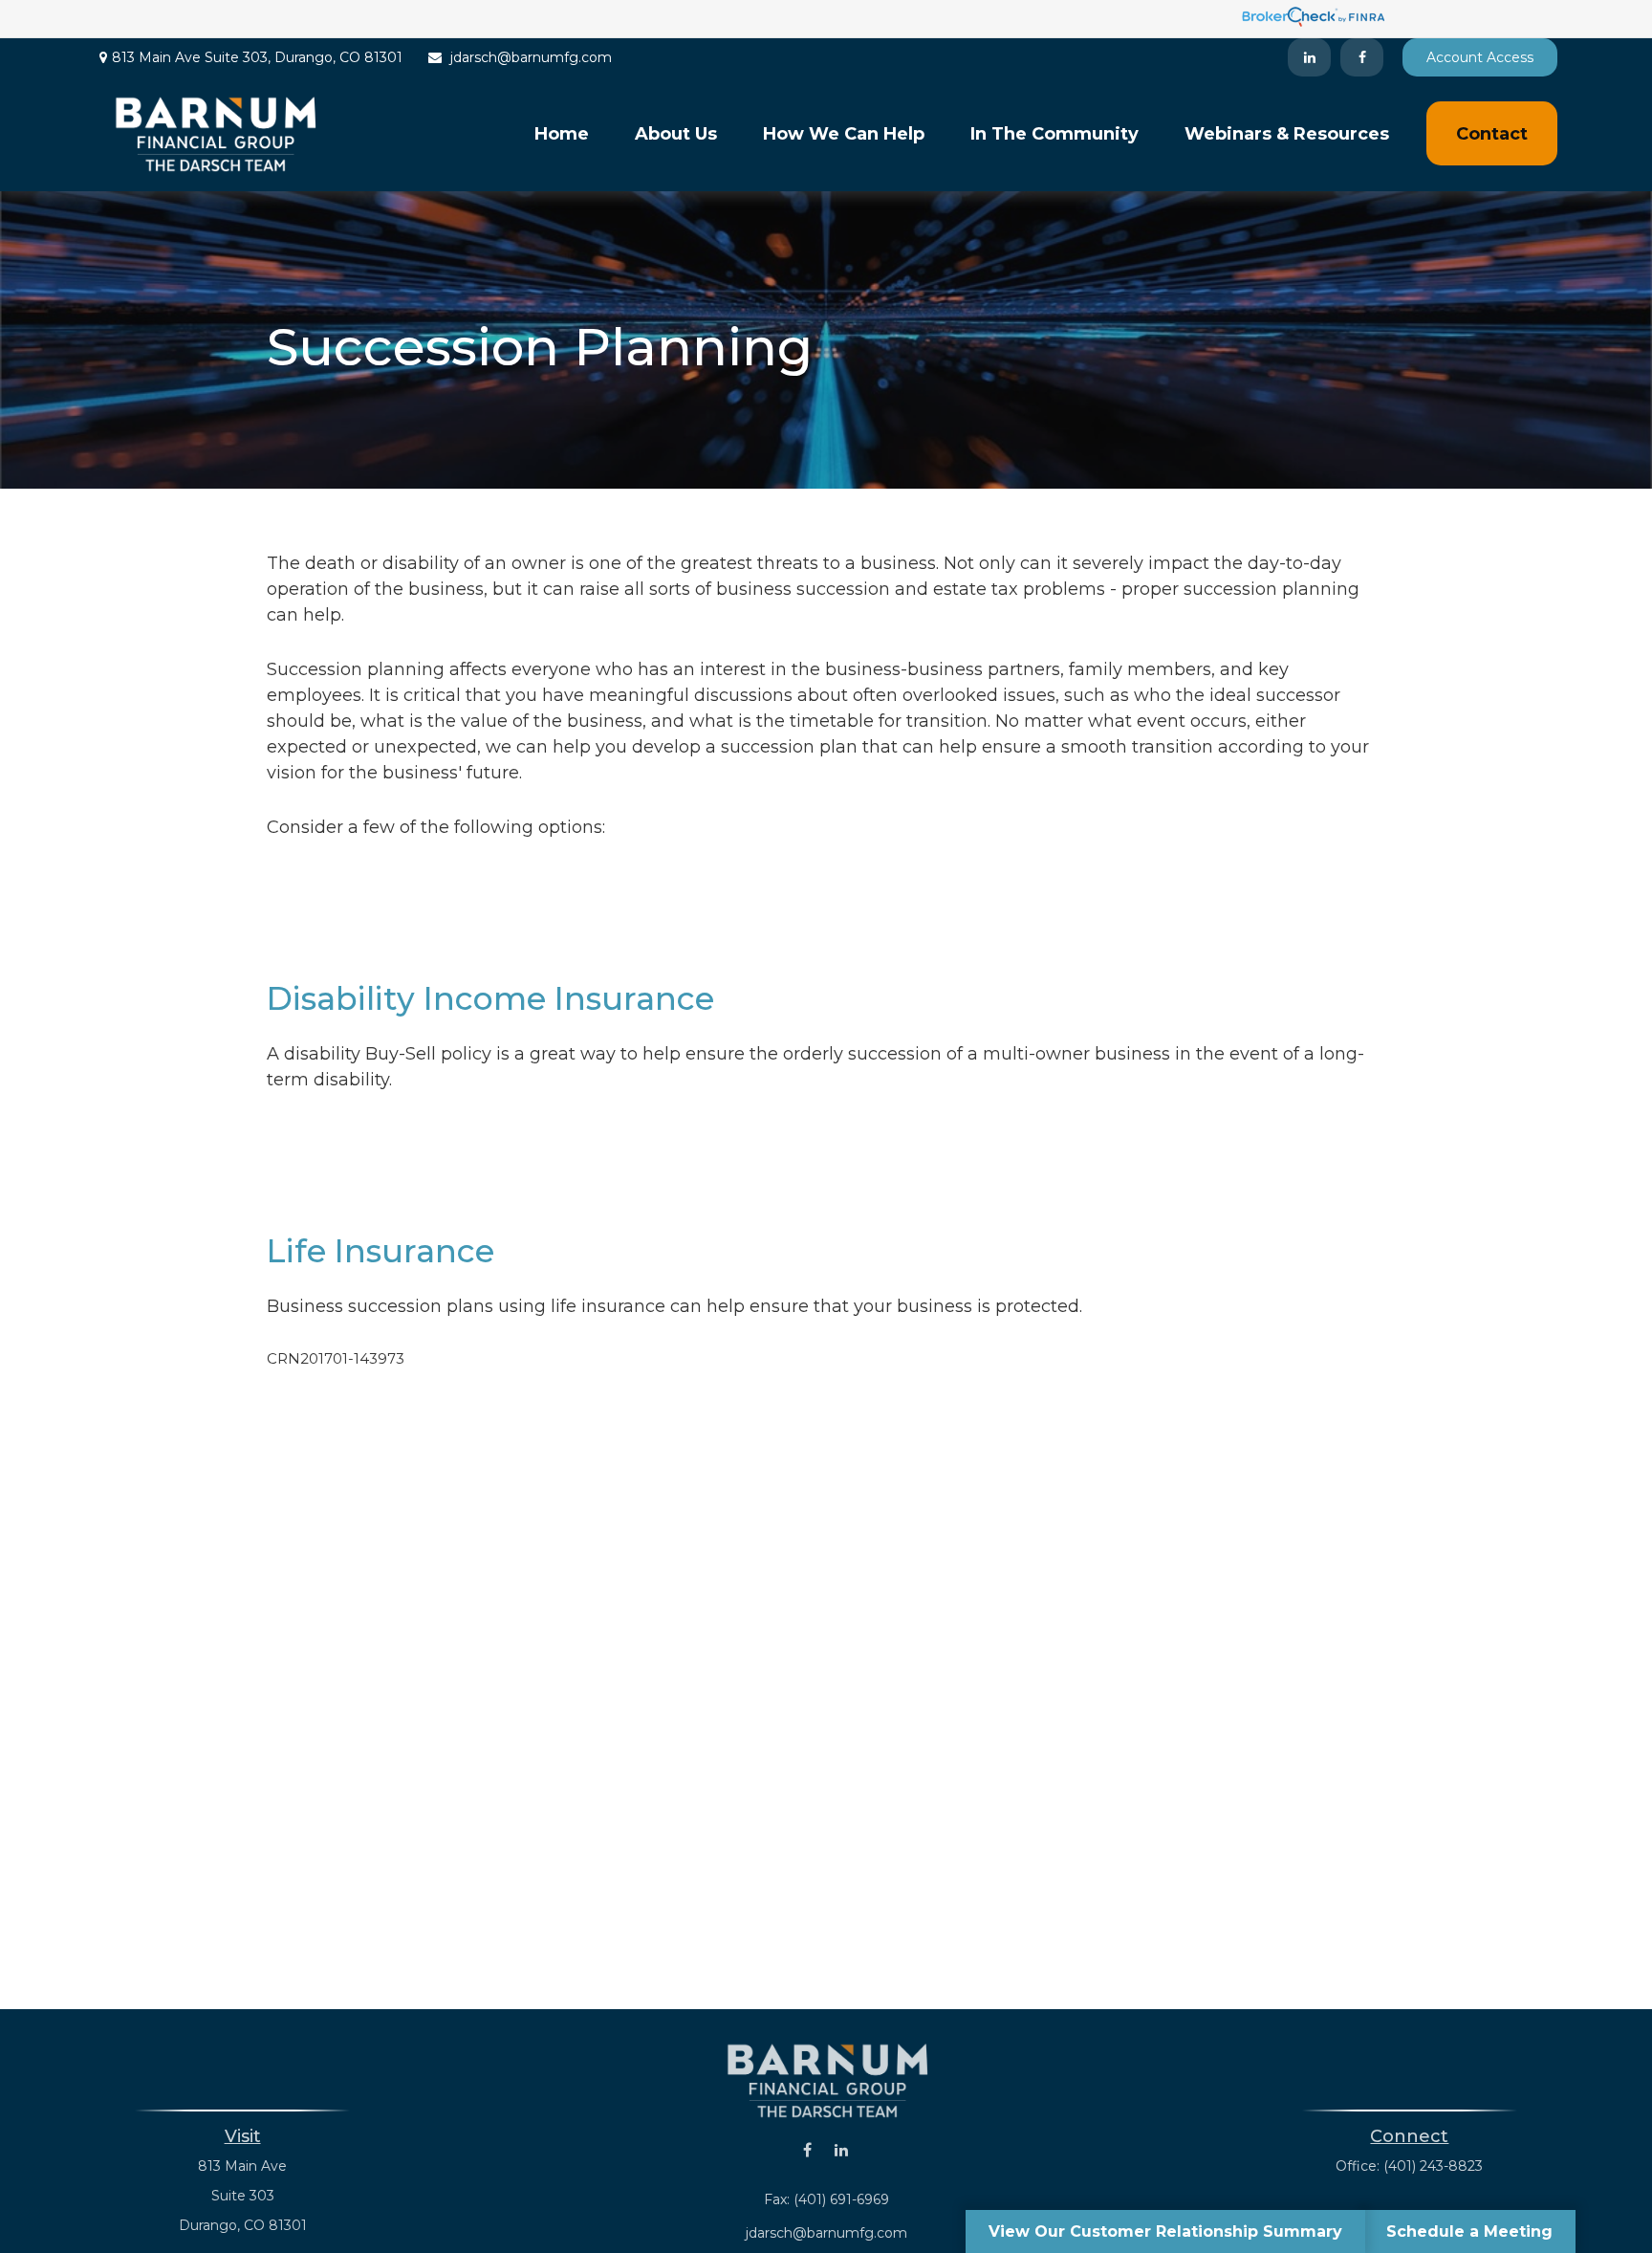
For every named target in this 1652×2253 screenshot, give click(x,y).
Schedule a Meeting (1469, 2231)
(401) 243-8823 (1433, 2166)
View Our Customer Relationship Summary (1165, 2231)
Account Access (1480, 57)
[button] (562, 133)
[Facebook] (1362, 57)
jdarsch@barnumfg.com (531, 57)
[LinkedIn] (1309, 57)
